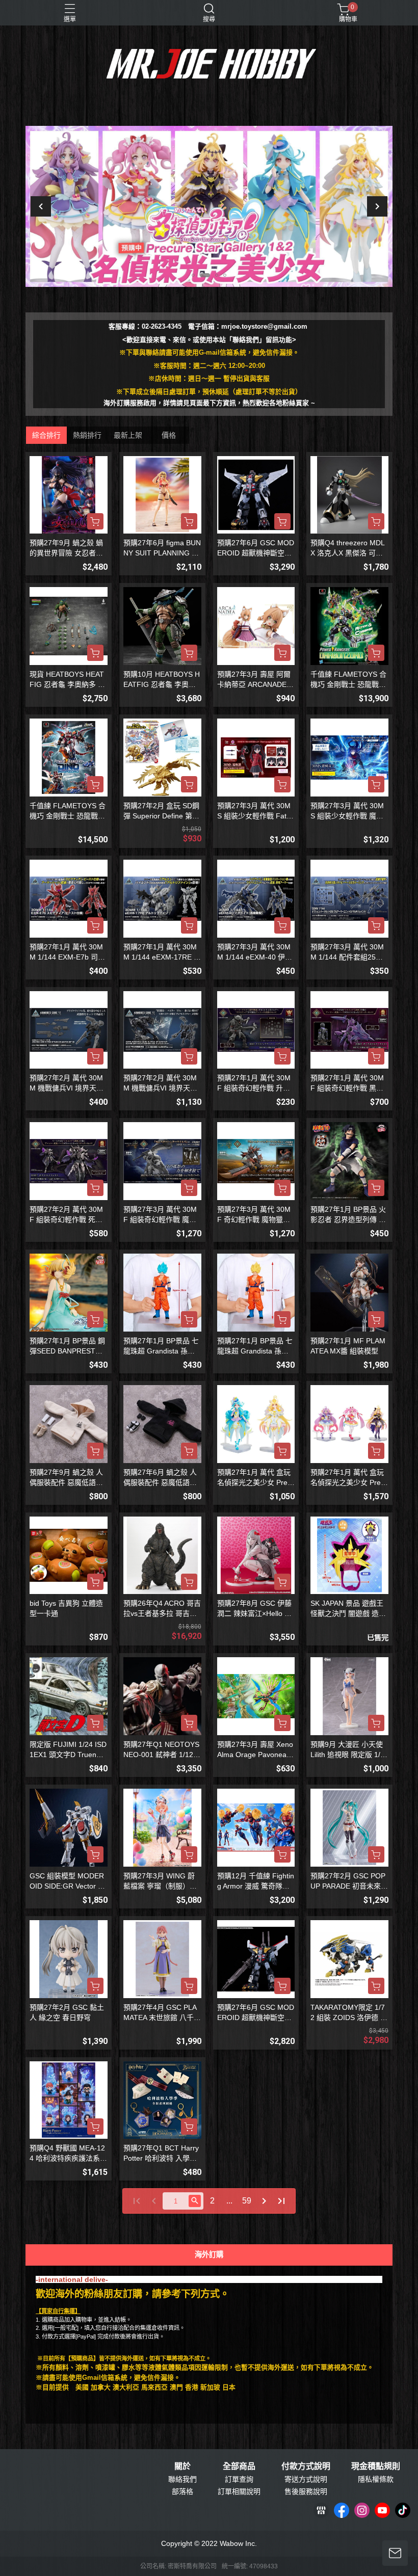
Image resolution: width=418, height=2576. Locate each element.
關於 (182, 2466)
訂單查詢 (239, 2479)
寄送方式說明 (306, 2479)
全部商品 (239, 2466)
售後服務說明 (306, 2491)
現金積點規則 (376, 2466)
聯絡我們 (182, 2479)
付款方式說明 (306, 2466)
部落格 (182, 2491)
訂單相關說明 (239, 2491)
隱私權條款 (376, 2479)
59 (247, 2201)
